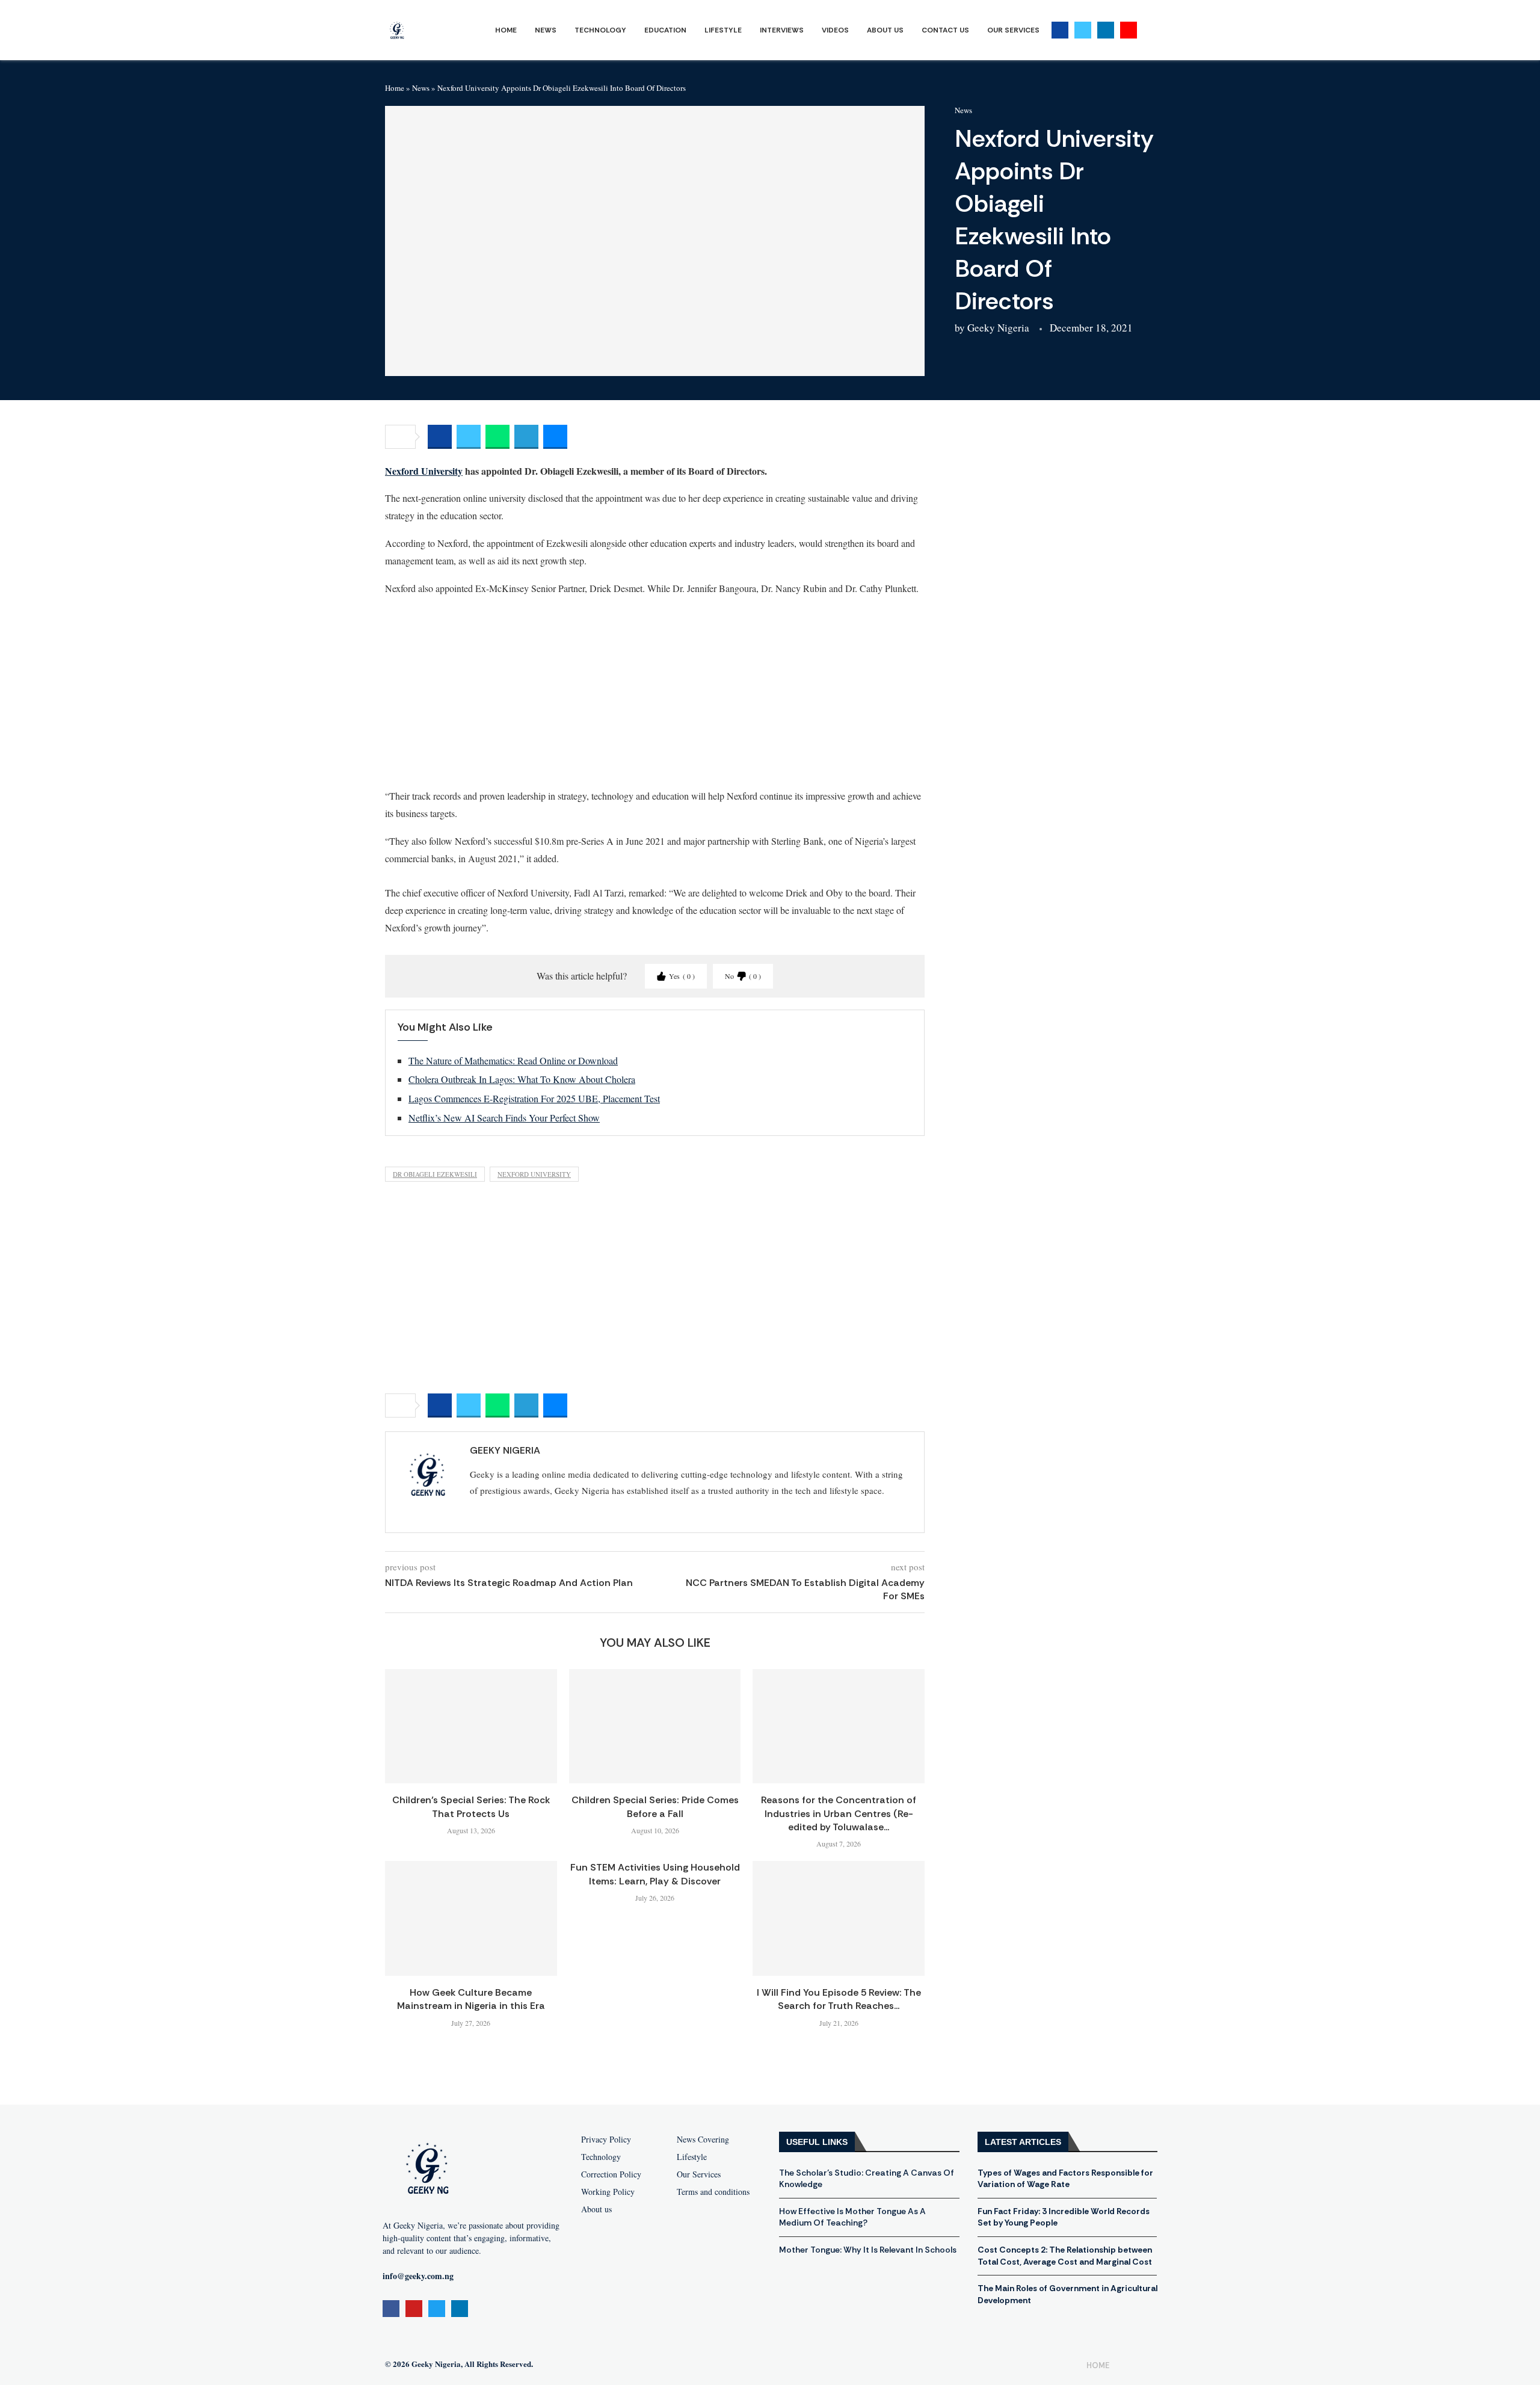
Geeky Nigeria (998, 328)
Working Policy (608, 2192)
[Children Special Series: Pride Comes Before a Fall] (655, 1726)
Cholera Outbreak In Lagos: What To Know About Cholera (522, 1079)
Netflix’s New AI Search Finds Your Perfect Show (504, 1118)
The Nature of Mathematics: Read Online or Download (513, 1060)
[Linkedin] (1106, 30)
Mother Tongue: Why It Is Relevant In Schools (868, 2250)
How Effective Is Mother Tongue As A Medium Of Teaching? (852, 2217)
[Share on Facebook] (440, 437)
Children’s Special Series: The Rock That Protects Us (471, 1806)
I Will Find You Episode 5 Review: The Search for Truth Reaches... (839, 1999)
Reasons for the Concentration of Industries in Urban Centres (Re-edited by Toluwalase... (839, 1813)
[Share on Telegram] (526, 437)
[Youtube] (1129, 30)
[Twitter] (1083, 30)
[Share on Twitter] (469, 437)
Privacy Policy (606, 2140)
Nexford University (424, 471)
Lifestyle (723, 30)
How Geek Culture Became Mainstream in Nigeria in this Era (471, 1999)
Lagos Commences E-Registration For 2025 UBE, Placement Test (534, 1098)
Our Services (1013, 30)
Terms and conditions (713, 2192)
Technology (600, 30)
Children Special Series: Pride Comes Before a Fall (655, 1806)
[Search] (1149, 30)
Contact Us (945, 30)
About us (596, 2209)
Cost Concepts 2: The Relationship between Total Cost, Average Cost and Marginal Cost (1065, 2256)
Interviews (782, 30)
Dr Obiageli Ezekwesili (435, 1174)
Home (506, 30)
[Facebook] (1060, 30)
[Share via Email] (555, 437)
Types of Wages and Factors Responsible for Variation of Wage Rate (1065, 2179)
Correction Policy (611, 2174)
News (546, 30)
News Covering (703, 2140)
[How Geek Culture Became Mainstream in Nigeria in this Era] (471, 1918)
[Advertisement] (655, 691)
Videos (835, 30)
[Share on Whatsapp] (497, 437)
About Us (885, 30)
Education (665, 30)
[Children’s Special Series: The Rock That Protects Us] (471, 1726)
